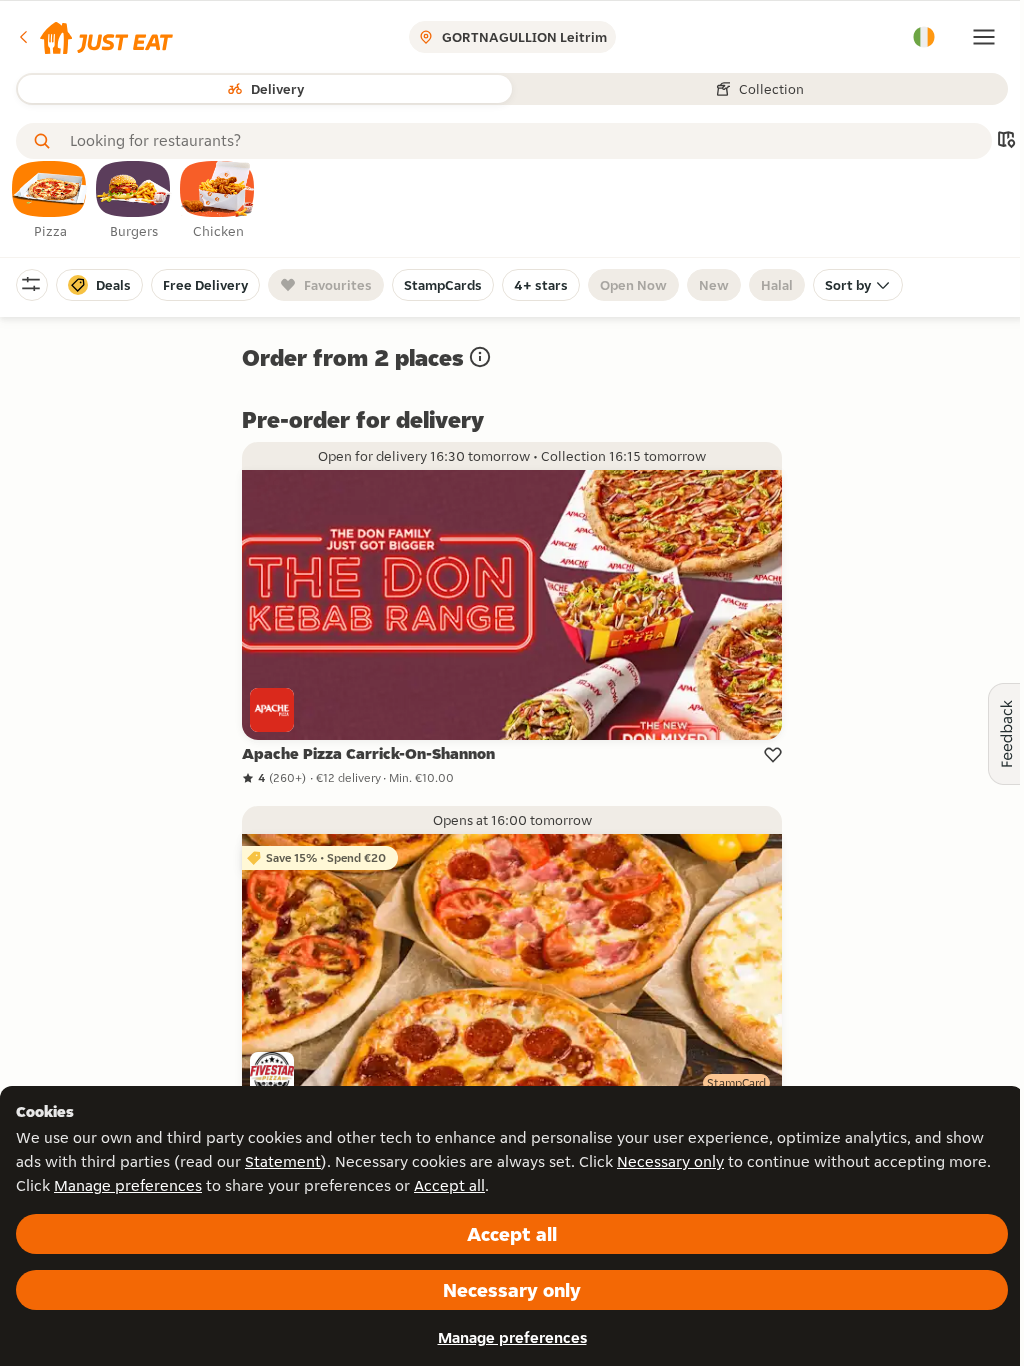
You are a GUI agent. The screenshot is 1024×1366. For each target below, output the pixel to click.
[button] (94, 37)
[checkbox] (50, 201)
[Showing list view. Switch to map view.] (1006, 141)
